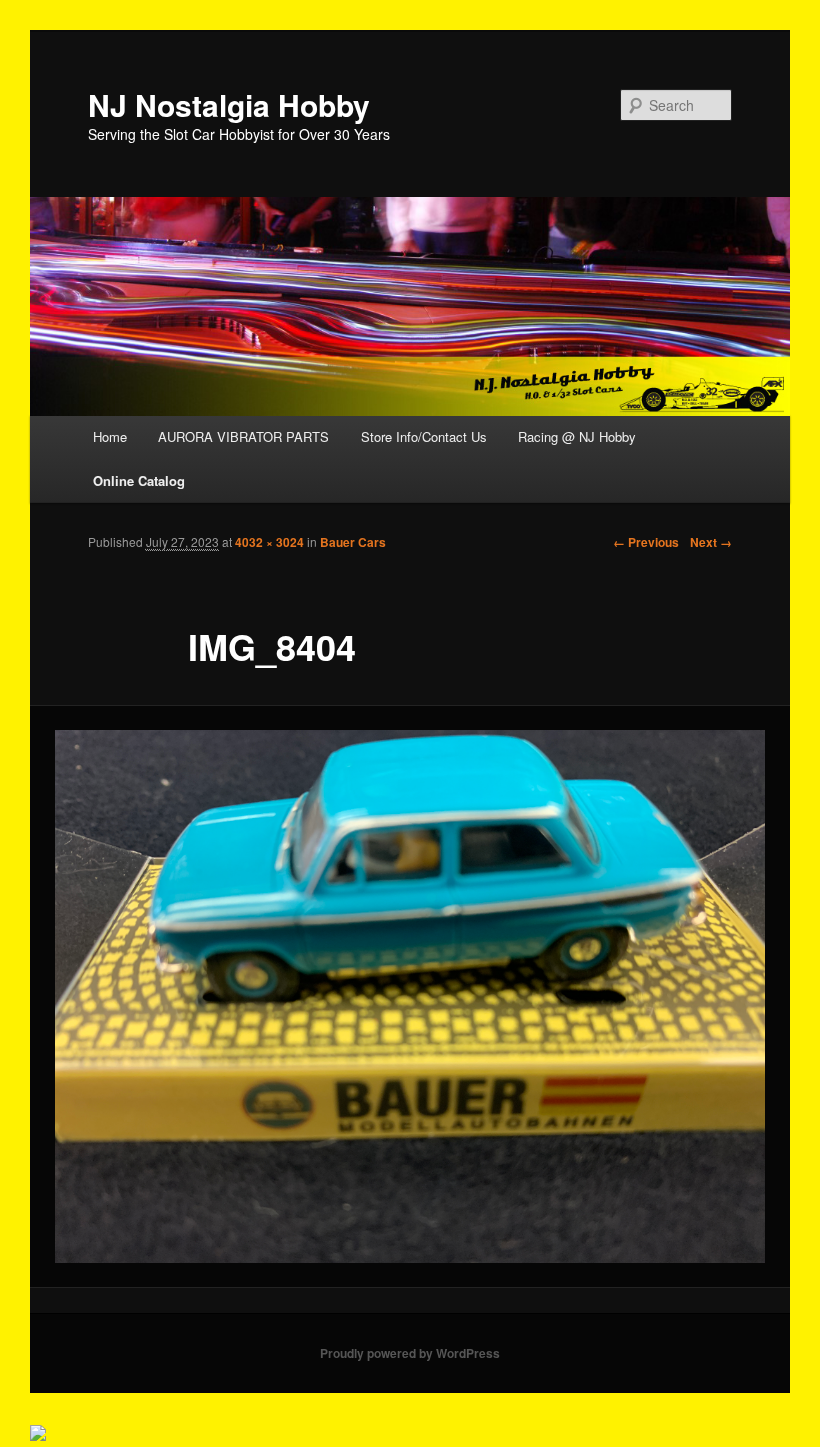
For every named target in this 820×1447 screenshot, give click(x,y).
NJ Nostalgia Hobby (229, 104)
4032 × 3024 (269, 542)
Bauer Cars (353, 542)
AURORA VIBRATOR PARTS (243, 436)
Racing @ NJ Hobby (577, 436)
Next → (711, 542)
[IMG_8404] (410, 996)
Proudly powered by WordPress (410, 1353)
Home (110, 436)
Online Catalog (139, 480)
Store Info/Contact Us (424, 436)
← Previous (646, 542)
